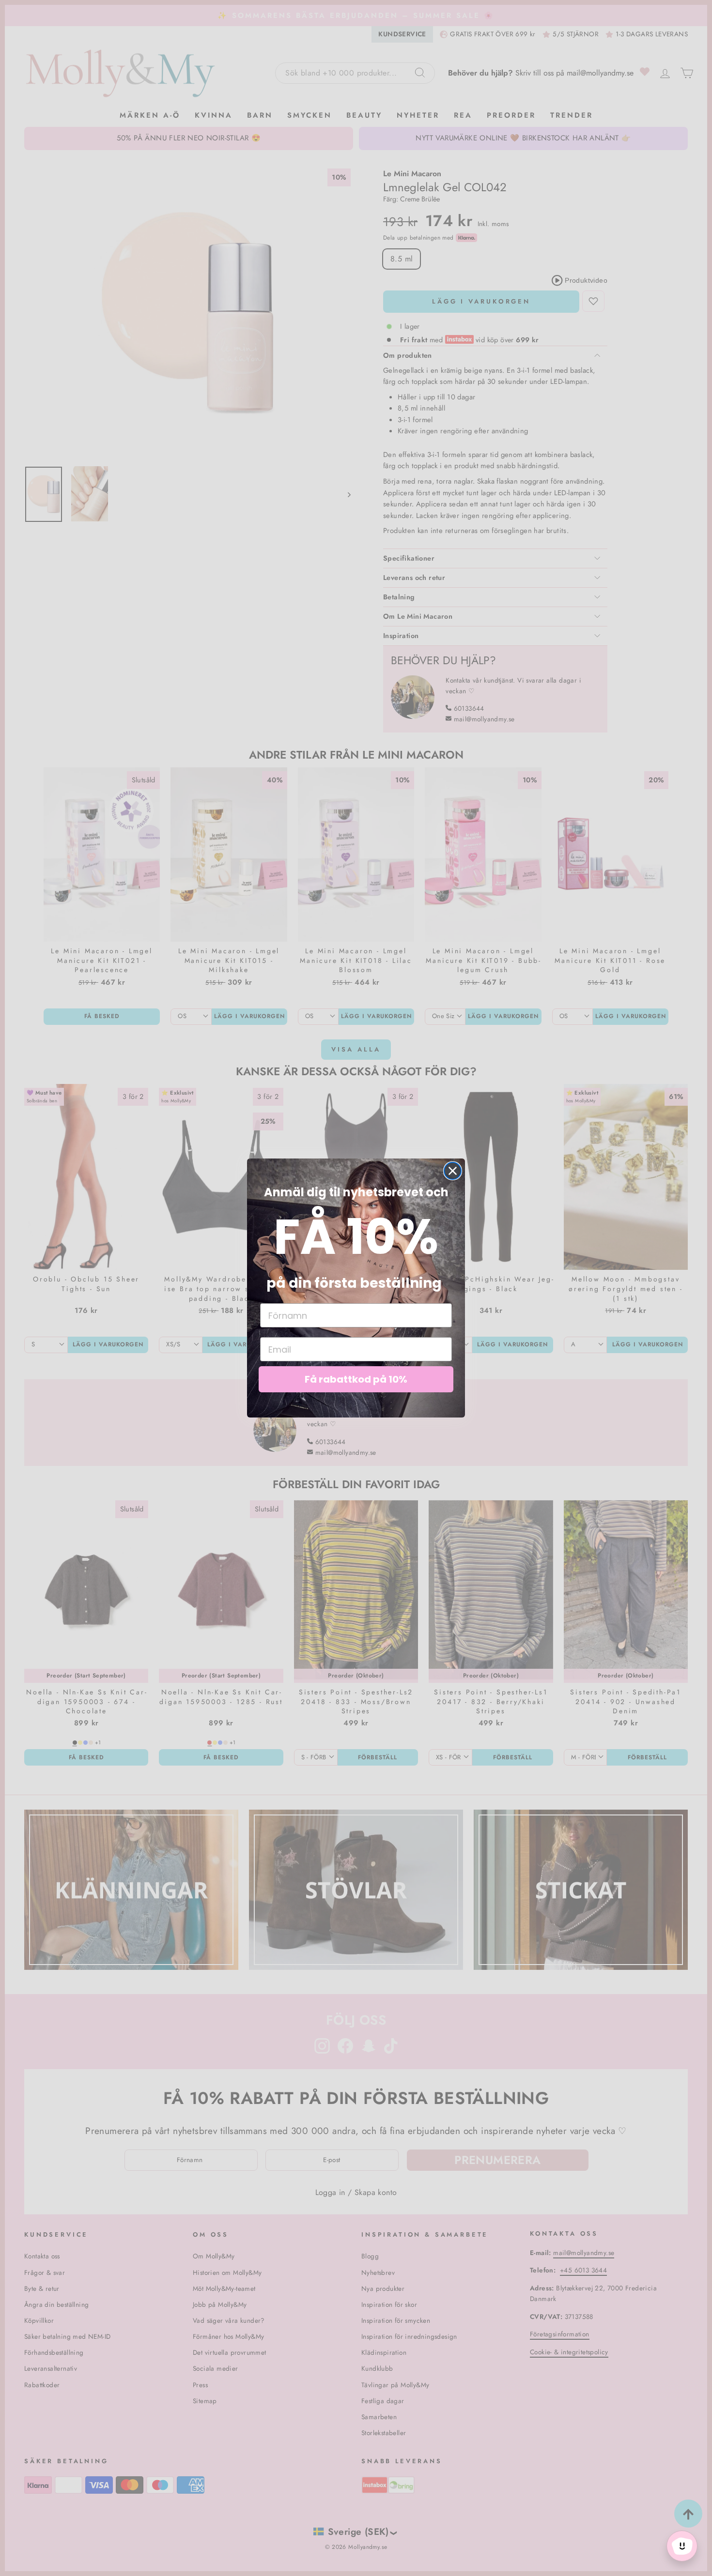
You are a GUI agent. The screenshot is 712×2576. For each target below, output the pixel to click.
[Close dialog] (453, 1171)
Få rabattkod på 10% (356, 1379)
